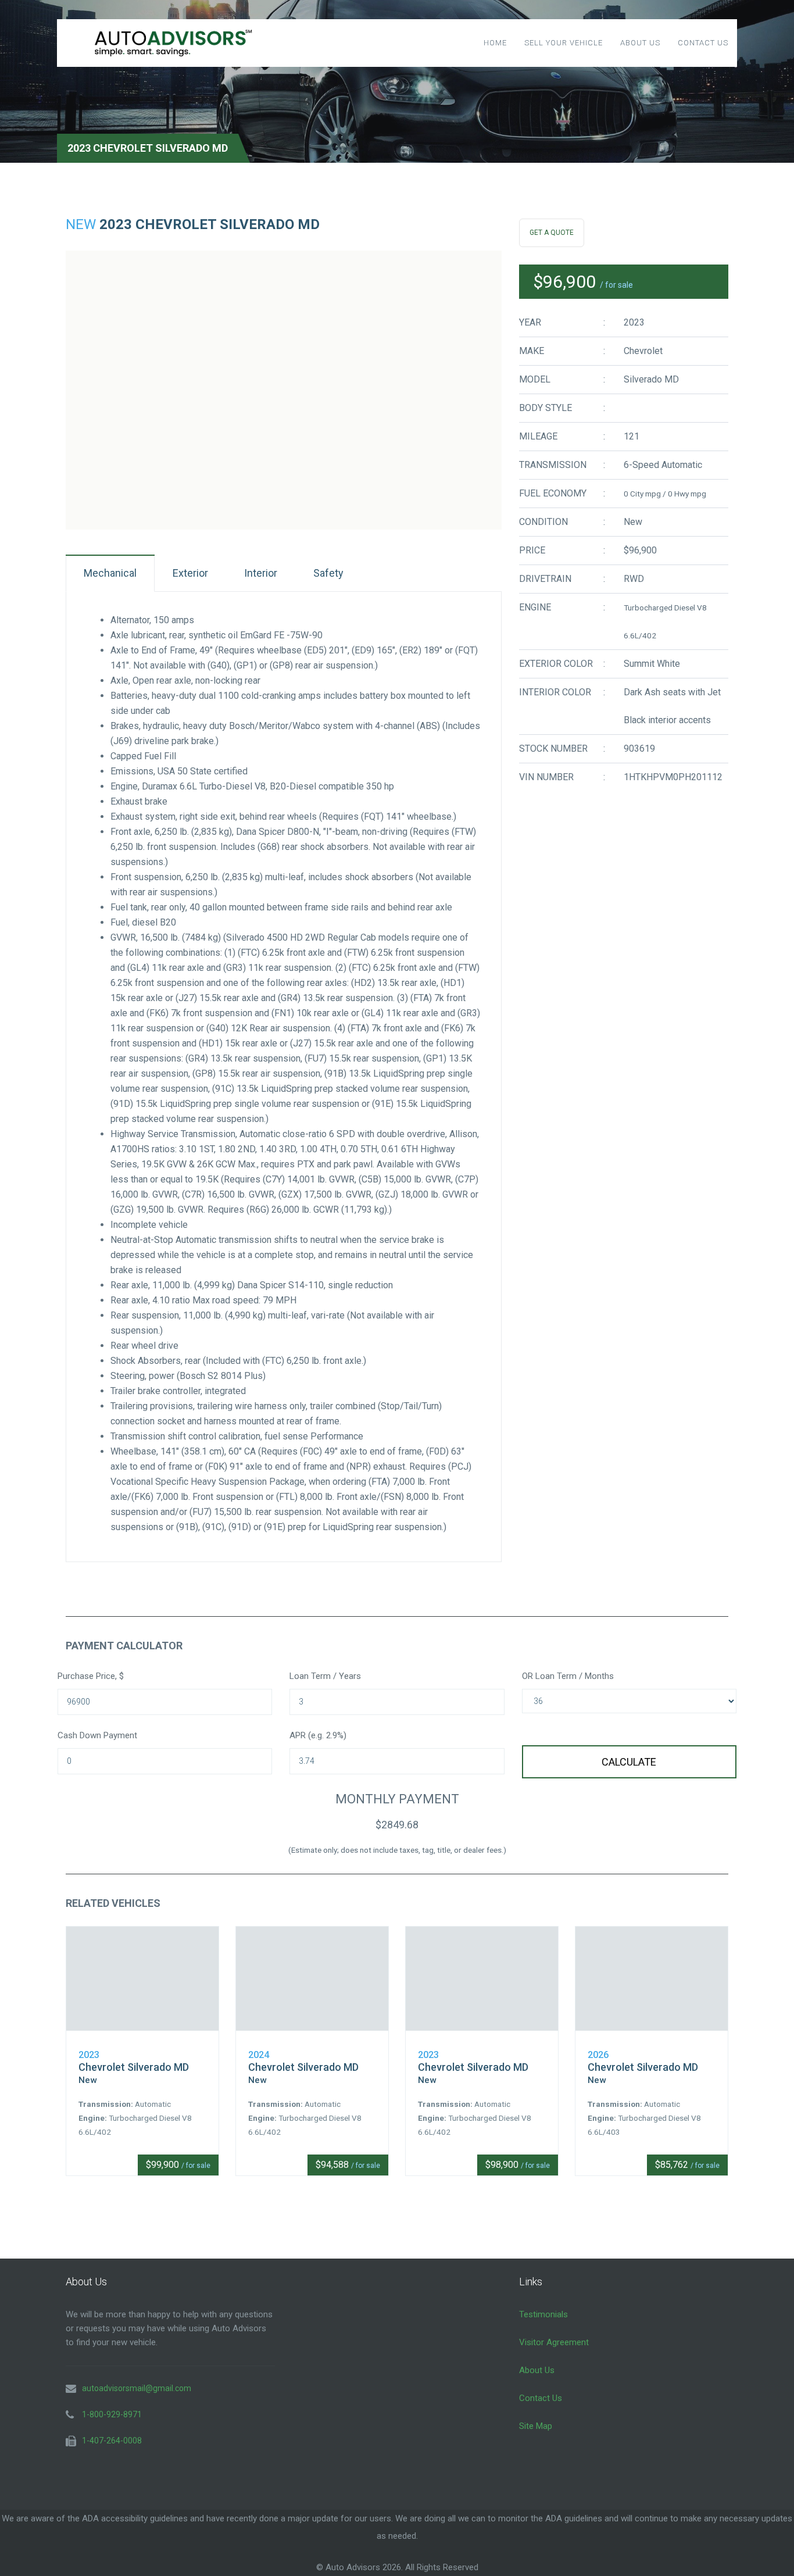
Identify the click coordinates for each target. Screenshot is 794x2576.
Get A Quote (552, 233)
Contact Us (703, 43)
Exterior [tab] (190, 573)
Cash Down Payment (97, 1735)
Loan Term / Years (325, 1676)
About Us (640, 43)
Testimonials (543, 2314)
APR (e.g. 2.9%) (318, 1735)
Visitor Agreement (554, 2342)
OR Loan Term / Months (568, 1676)
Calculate (629, 1762)
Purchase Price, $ (91, 1676)
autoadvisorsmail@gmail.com (137, 2388)
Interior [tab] (261, 573)
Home (495, 43)
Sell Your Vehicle (564, 43)
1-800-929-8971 (112, 2414)
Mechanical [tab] (110, 573)
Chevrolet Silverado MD (134, 2067)
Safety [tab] (328, 573)
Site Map (536, 2426)
